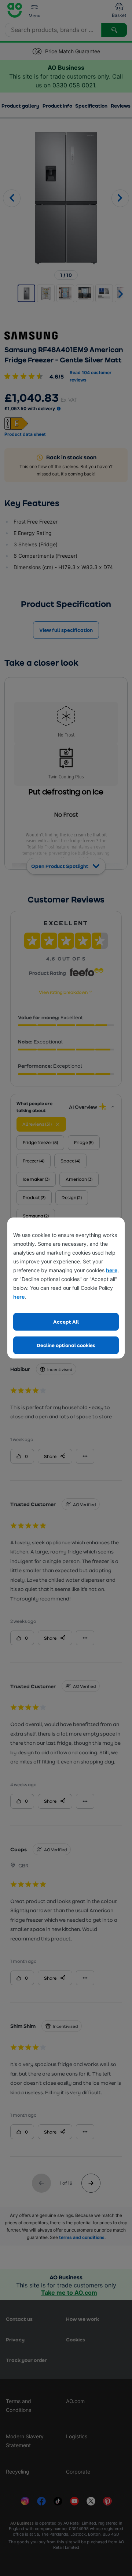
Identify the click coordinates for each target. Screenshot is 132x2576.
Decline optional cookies (66, 1345)
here (112, 1270)
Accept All (66, 1322)
